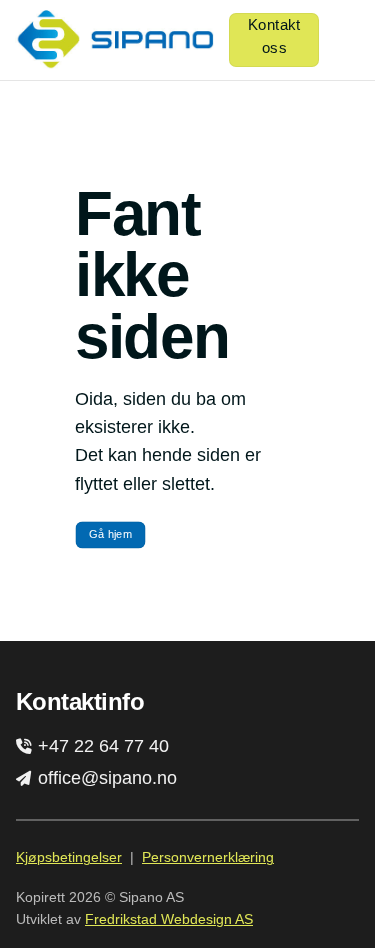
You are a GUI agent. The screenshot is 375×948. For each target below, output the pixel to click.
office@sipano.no (105, 778)
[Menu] (346, 40)
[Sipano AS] (114, 39)
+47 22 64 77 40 (101, 746)
